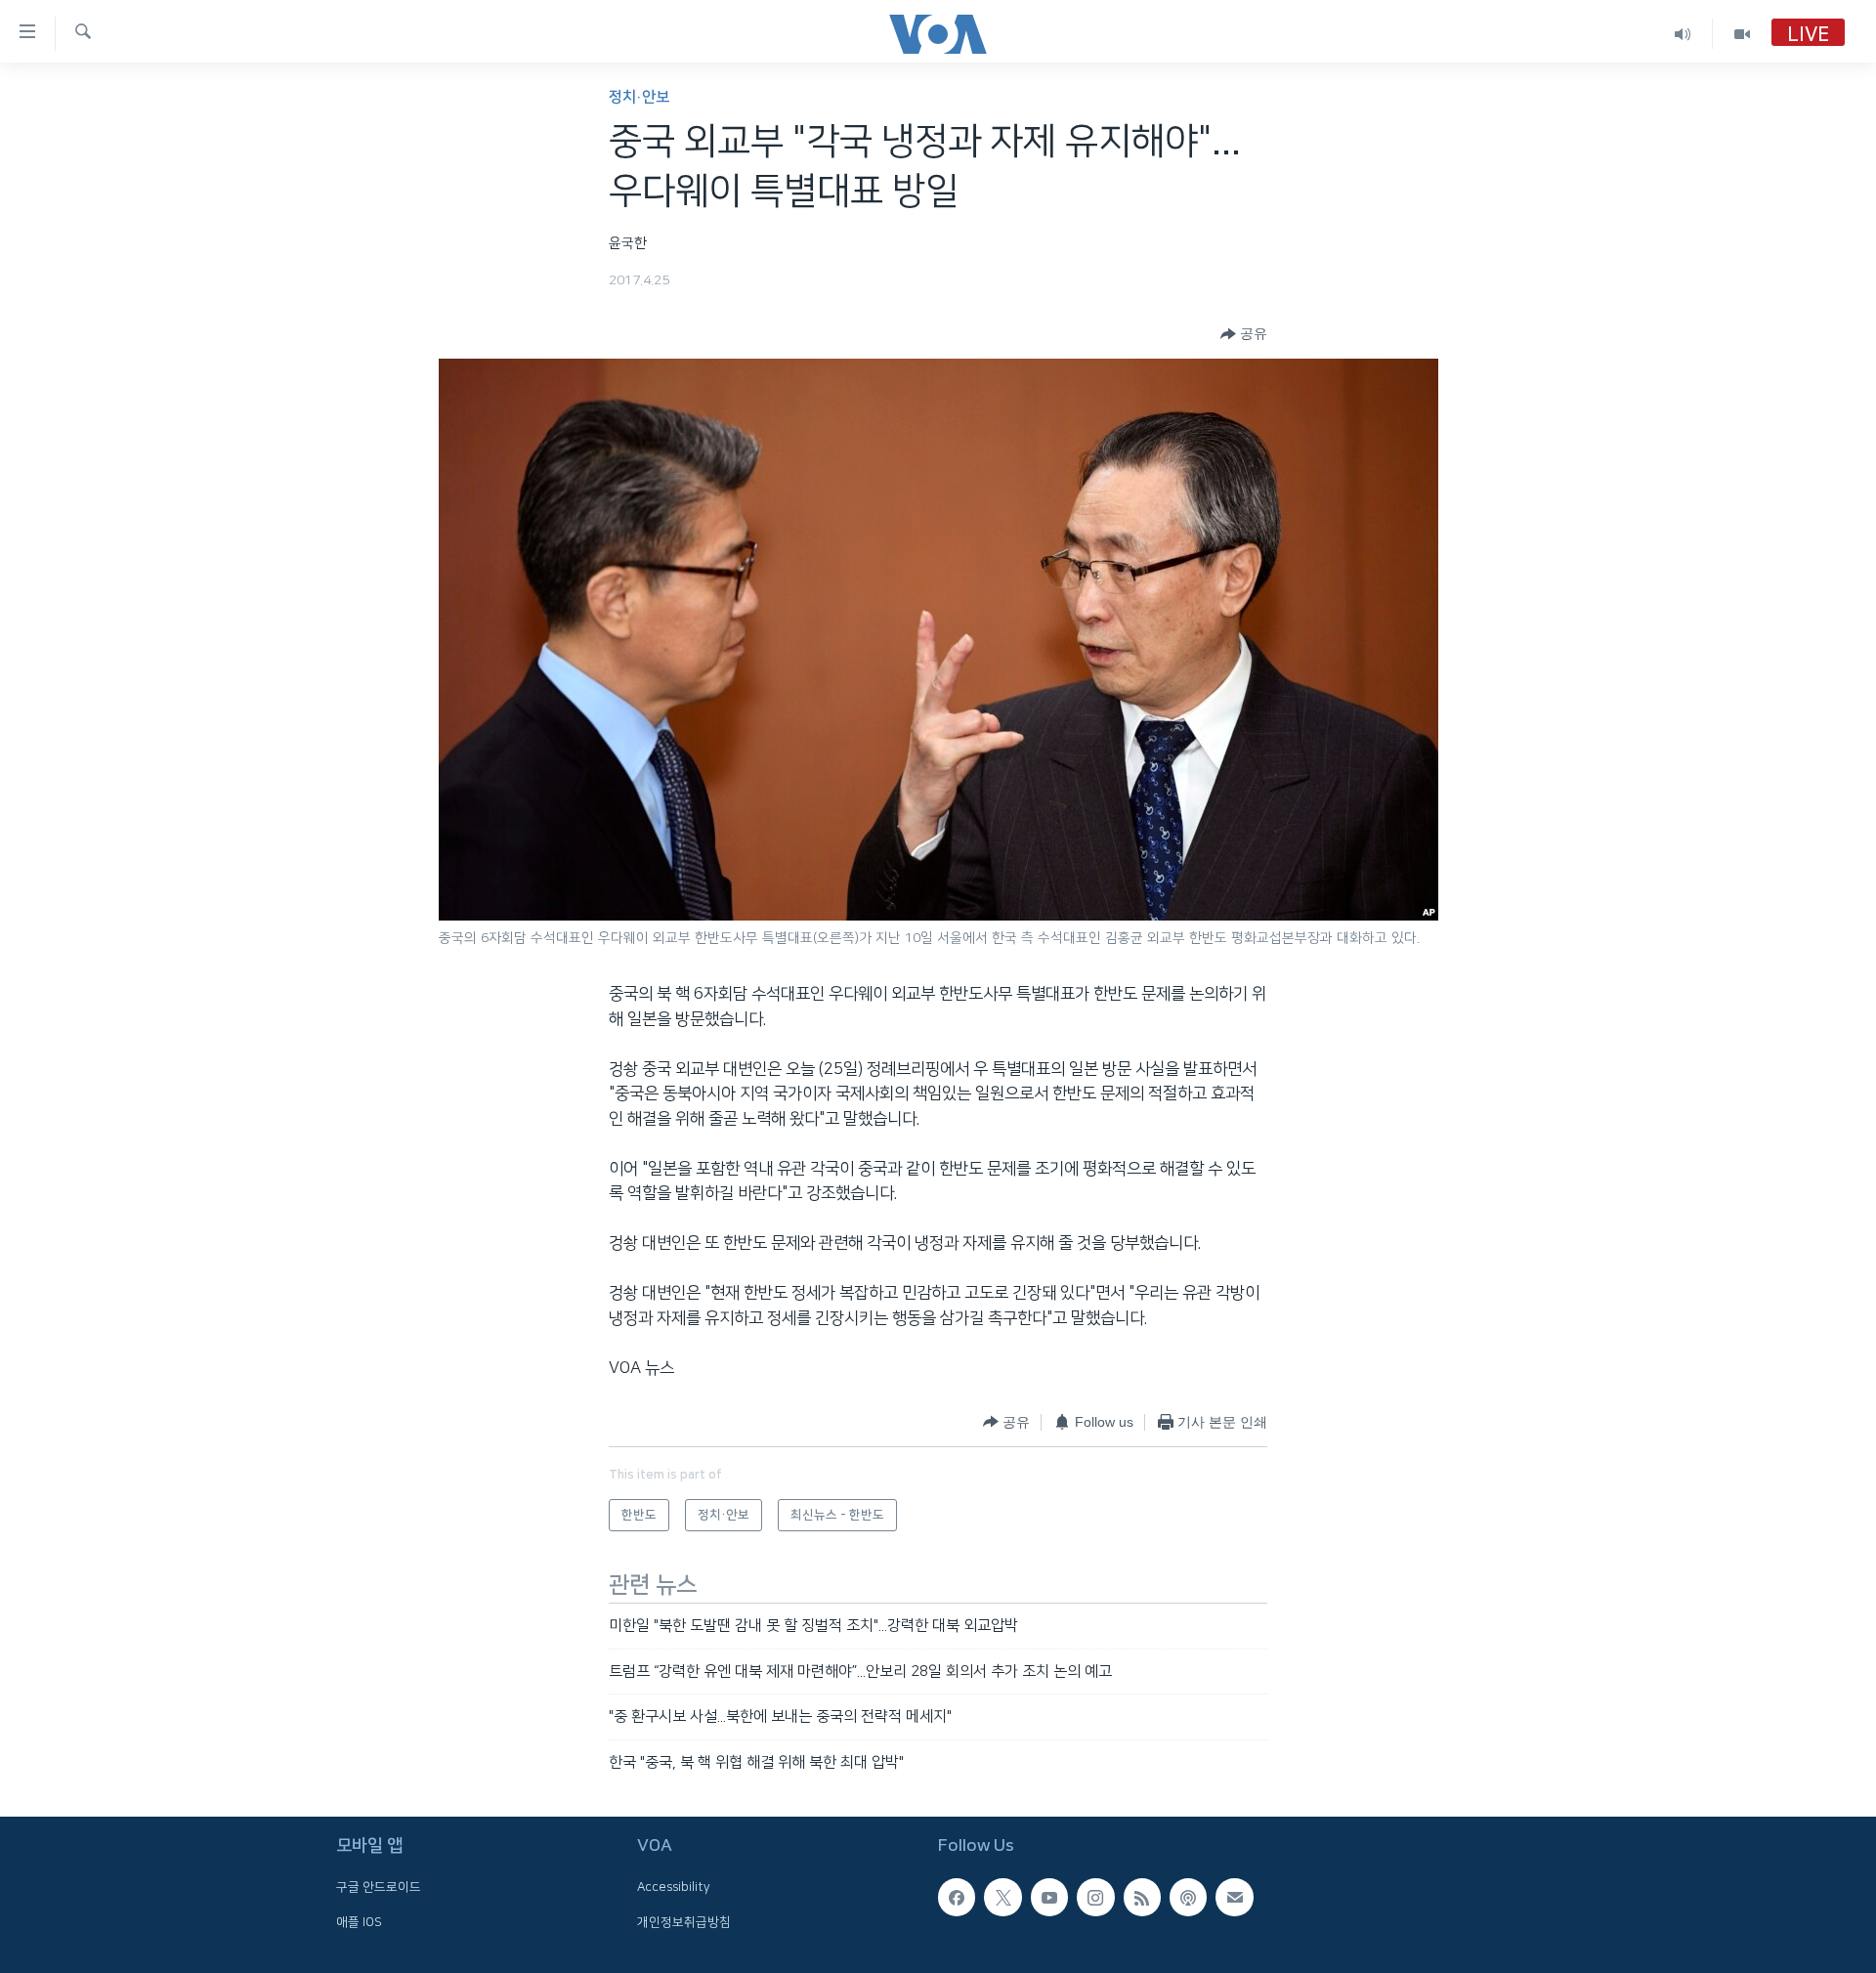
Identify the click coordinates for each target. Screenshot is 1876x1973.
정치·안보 (639, 97)
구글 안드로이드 (379, 1887)
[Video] (1742, 34)
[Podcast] (1188, 1897)
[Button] (1244, 334)
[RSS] (1142, 1897)
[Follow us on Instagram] (1095, 1897)
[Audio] (1683, 34)
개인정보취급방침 (684, 1922)
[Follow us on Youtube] (1049, 1897)
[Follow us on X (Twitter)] (1002, 1897)
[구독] (1234, 1897)
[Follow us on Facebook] (957, 1897)
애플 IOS (359, 1922)
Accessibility (674, 1887)
